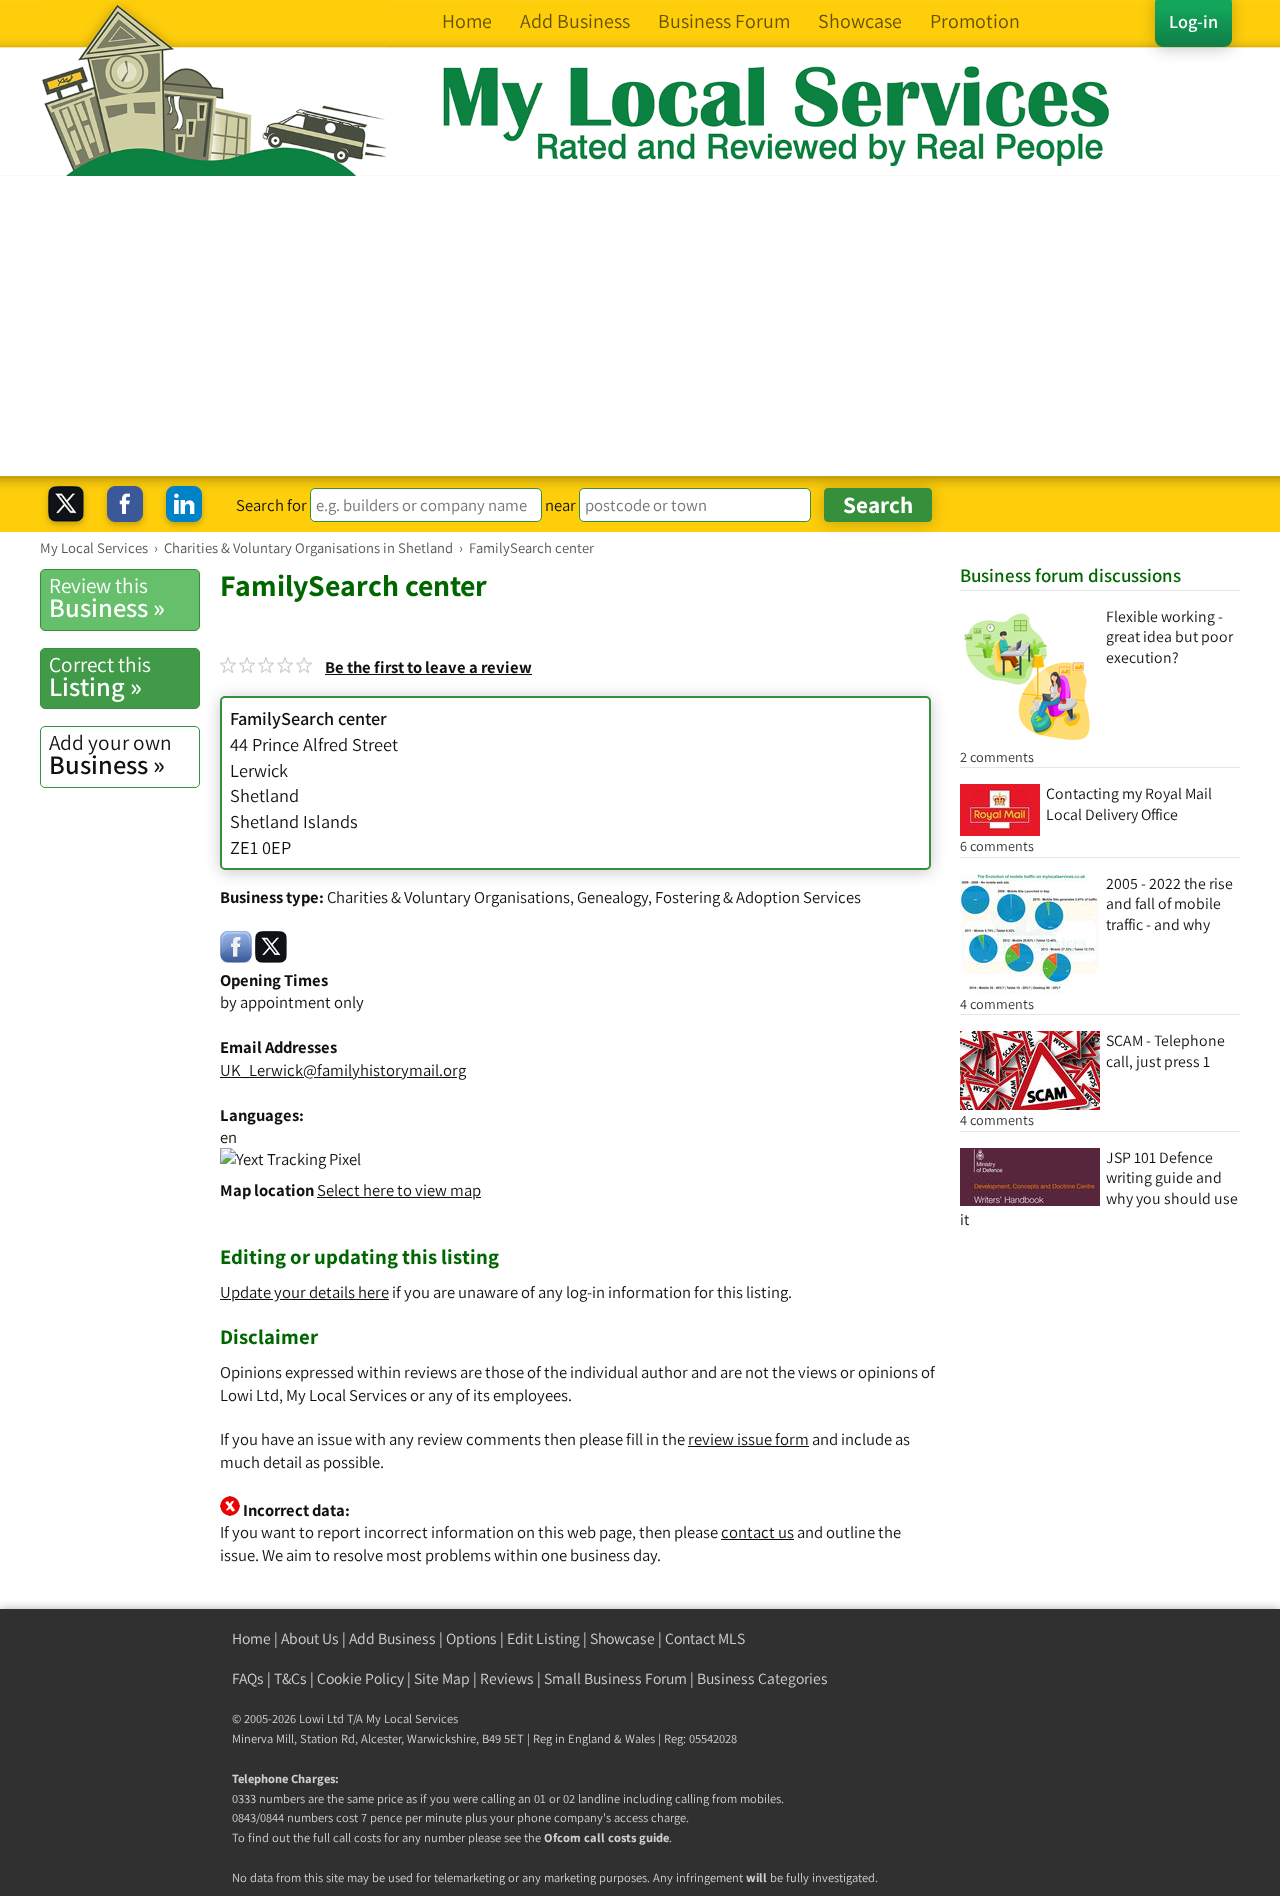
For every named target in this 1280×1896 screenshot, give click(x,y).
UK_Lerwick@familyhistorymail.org (343, 1070)
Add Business (392, 1638)
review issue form (748, 1439)
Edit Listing (543, 1638)
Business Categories (762, 1678)
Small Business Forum (615, 1678)
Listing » (100, 677)
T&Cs (290, 1678)
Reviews (507, 1678)
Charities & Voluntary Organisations (448, 897)
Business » (107, 598)
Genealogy (612, 897)
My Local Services (412, 1718)
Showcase (622, 1638)
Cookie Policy (360, 1678)
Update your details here (304, 1292)
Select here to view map (399, 1190)
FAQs (248, 1678)
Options (471, 1638)
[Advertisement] (640, 326)
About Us (310, 1638)
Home (251, 1638)
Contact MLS (705, 1638)
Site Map (442, 1678)
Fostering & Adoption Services (758, 897)
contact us (757, 1532)
